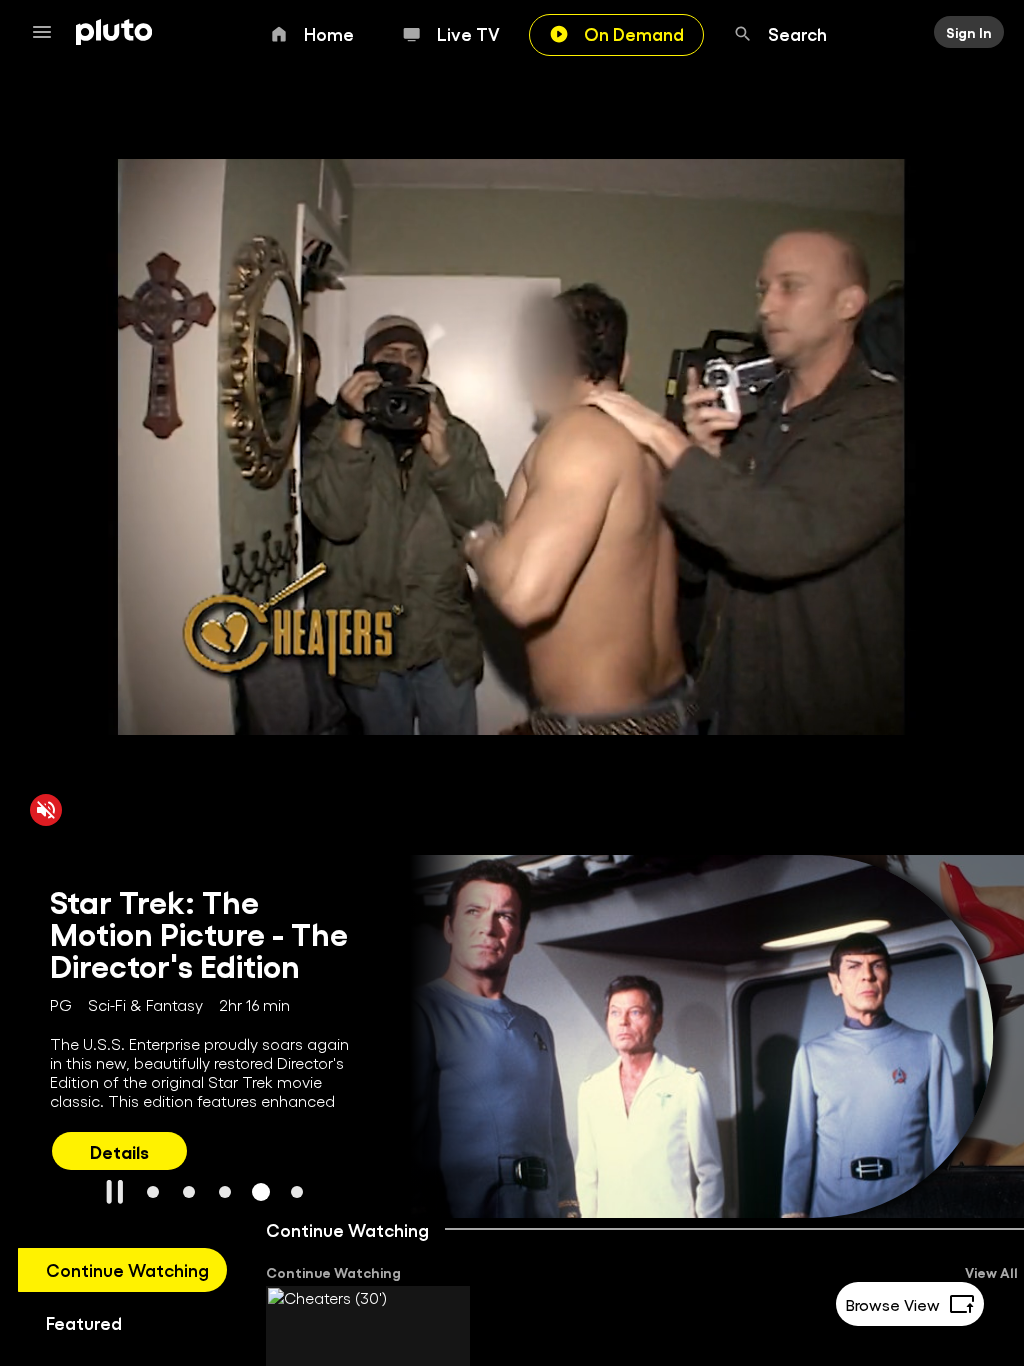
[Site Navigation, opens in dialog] (48, 32)
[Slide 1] (153, 1192)
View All (991, 1272)
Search (797, 33)
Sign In (969, 32)
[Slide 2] (189, 1192)
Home (329, 33)
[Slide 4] (261, 1192)
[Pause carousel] (115, 1192)
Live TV (468, 33)
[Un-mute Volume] (46, 809)
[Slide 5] (297, 1192)
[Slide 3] (225, 1192)
